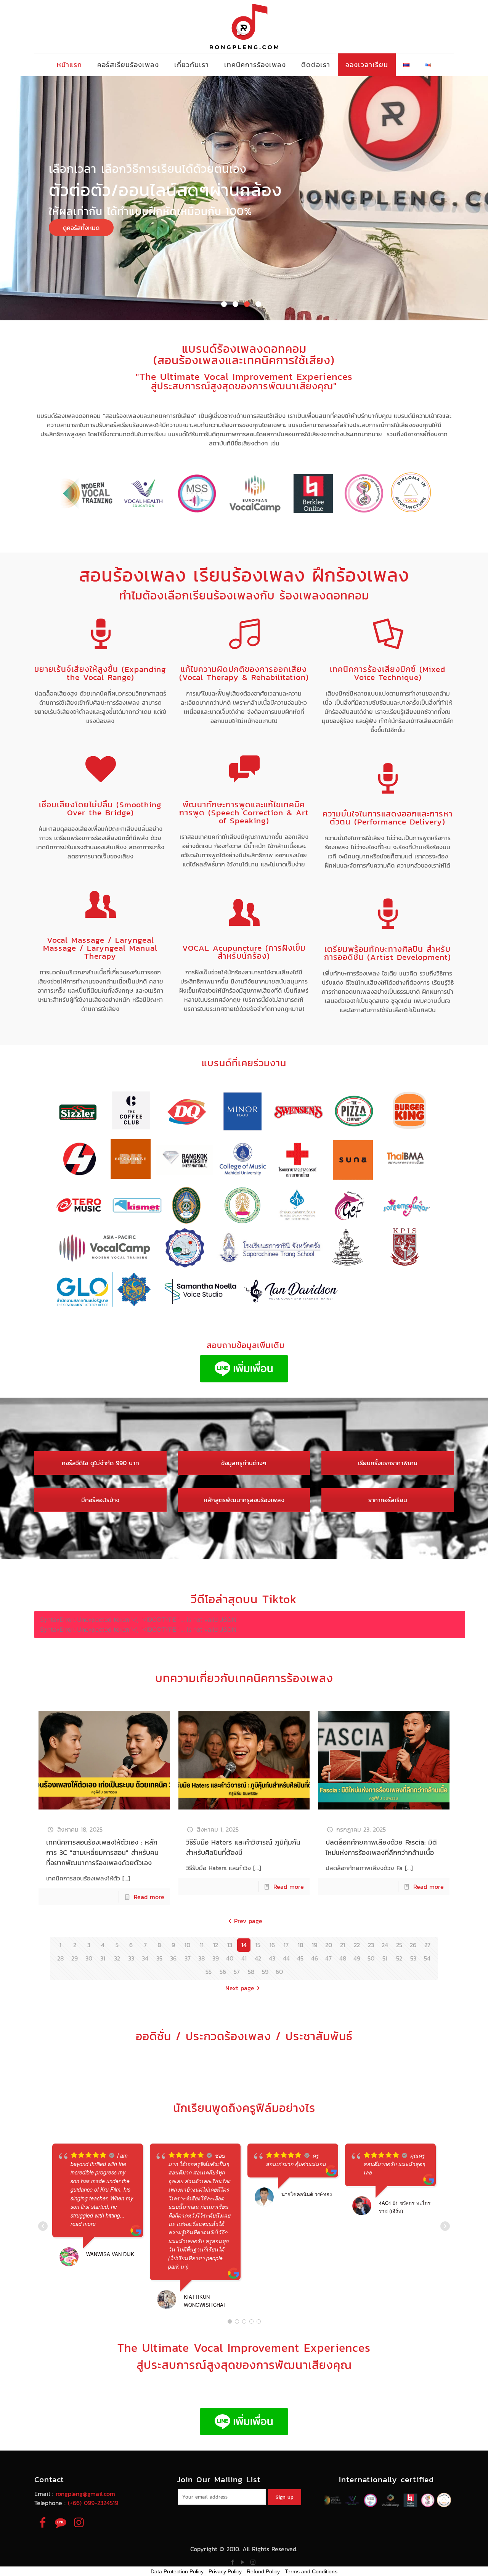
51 (385, 1958)
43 (272, 1958)
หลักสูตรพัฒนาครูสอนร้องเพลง (244, 1500)
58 (251, 1972)
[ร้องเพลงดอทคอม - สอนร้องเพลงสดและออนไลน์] (244, 27)
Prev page (248, 1921)
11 (202, 1945)
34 (145, 1958)
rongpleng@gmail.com (85, 2494)
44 (286, 1958)
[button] (224, 304)
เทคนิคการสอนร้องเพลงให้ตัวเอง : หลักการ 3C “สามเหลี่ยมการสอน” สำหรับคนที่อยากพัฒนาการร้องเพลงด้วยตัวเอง (102, 1852)
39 (216, 1958)
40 (230, 1958)
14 (244, 1945)
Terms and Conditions (311, 2571)
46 (315, 1958)
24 (385, 1945)
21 (343, 1945)
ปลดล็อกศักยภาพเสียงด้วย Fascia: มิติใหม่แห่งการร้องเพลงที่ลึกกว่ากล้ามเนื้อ (381, 1847)
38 (201, 1958)
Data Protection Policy (177, 2571)
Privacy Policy (225, 2571)
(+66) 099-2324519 (93, 2503)
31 (103, 1958)
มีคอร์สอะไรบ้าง (100, 1500)
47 (328, 1958)
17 (286, 1945)
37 (188, 1958)
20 (329, 1945)
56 (223, 1972)
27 (427, 1945)
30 (89, 1958)
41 (244, 1958)
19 (315, 1945)
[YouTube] (243, 2562)
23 (371, 1945)
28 (60, 1958)
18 (300, 1945)
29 (75, 1958)
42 (258, 1958)
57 (237, 1972)
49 (357, 1958)
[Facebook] (232, 2562)
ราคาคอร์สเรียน (388, 1500)
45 (300, 1958)
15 (258, 1945)
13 (230, 1945)
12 (216, 1945)
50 (371, 1958)
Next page (240, 1988)
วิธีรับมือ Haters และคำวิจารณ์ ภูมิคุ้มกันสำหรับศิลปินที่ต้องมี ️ (243, 1847)
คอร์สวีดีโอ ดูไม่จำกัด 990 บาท (100, 1463)
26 (413, 1945)
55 (209, 1972)
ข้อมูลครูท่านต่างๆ (244, 1463)
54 (427, 1958)
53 (413, 1958)
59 (265, 1972)
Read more (149, 1897)
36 (173, 1958)
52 (399, 1958)
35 (159, 1958)
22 (357, 1945)
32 (117, 1958)
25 (399, 1945)
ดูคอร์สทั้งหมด (81, 228)
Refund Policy (263, 2571)
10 (187, 1945)
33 (131, 1958)
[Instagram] (253, 2562)
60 (279, 1972)
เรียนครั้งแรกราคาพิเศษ (388, 1463)
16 (272, 1945)
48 (343, 1958)
